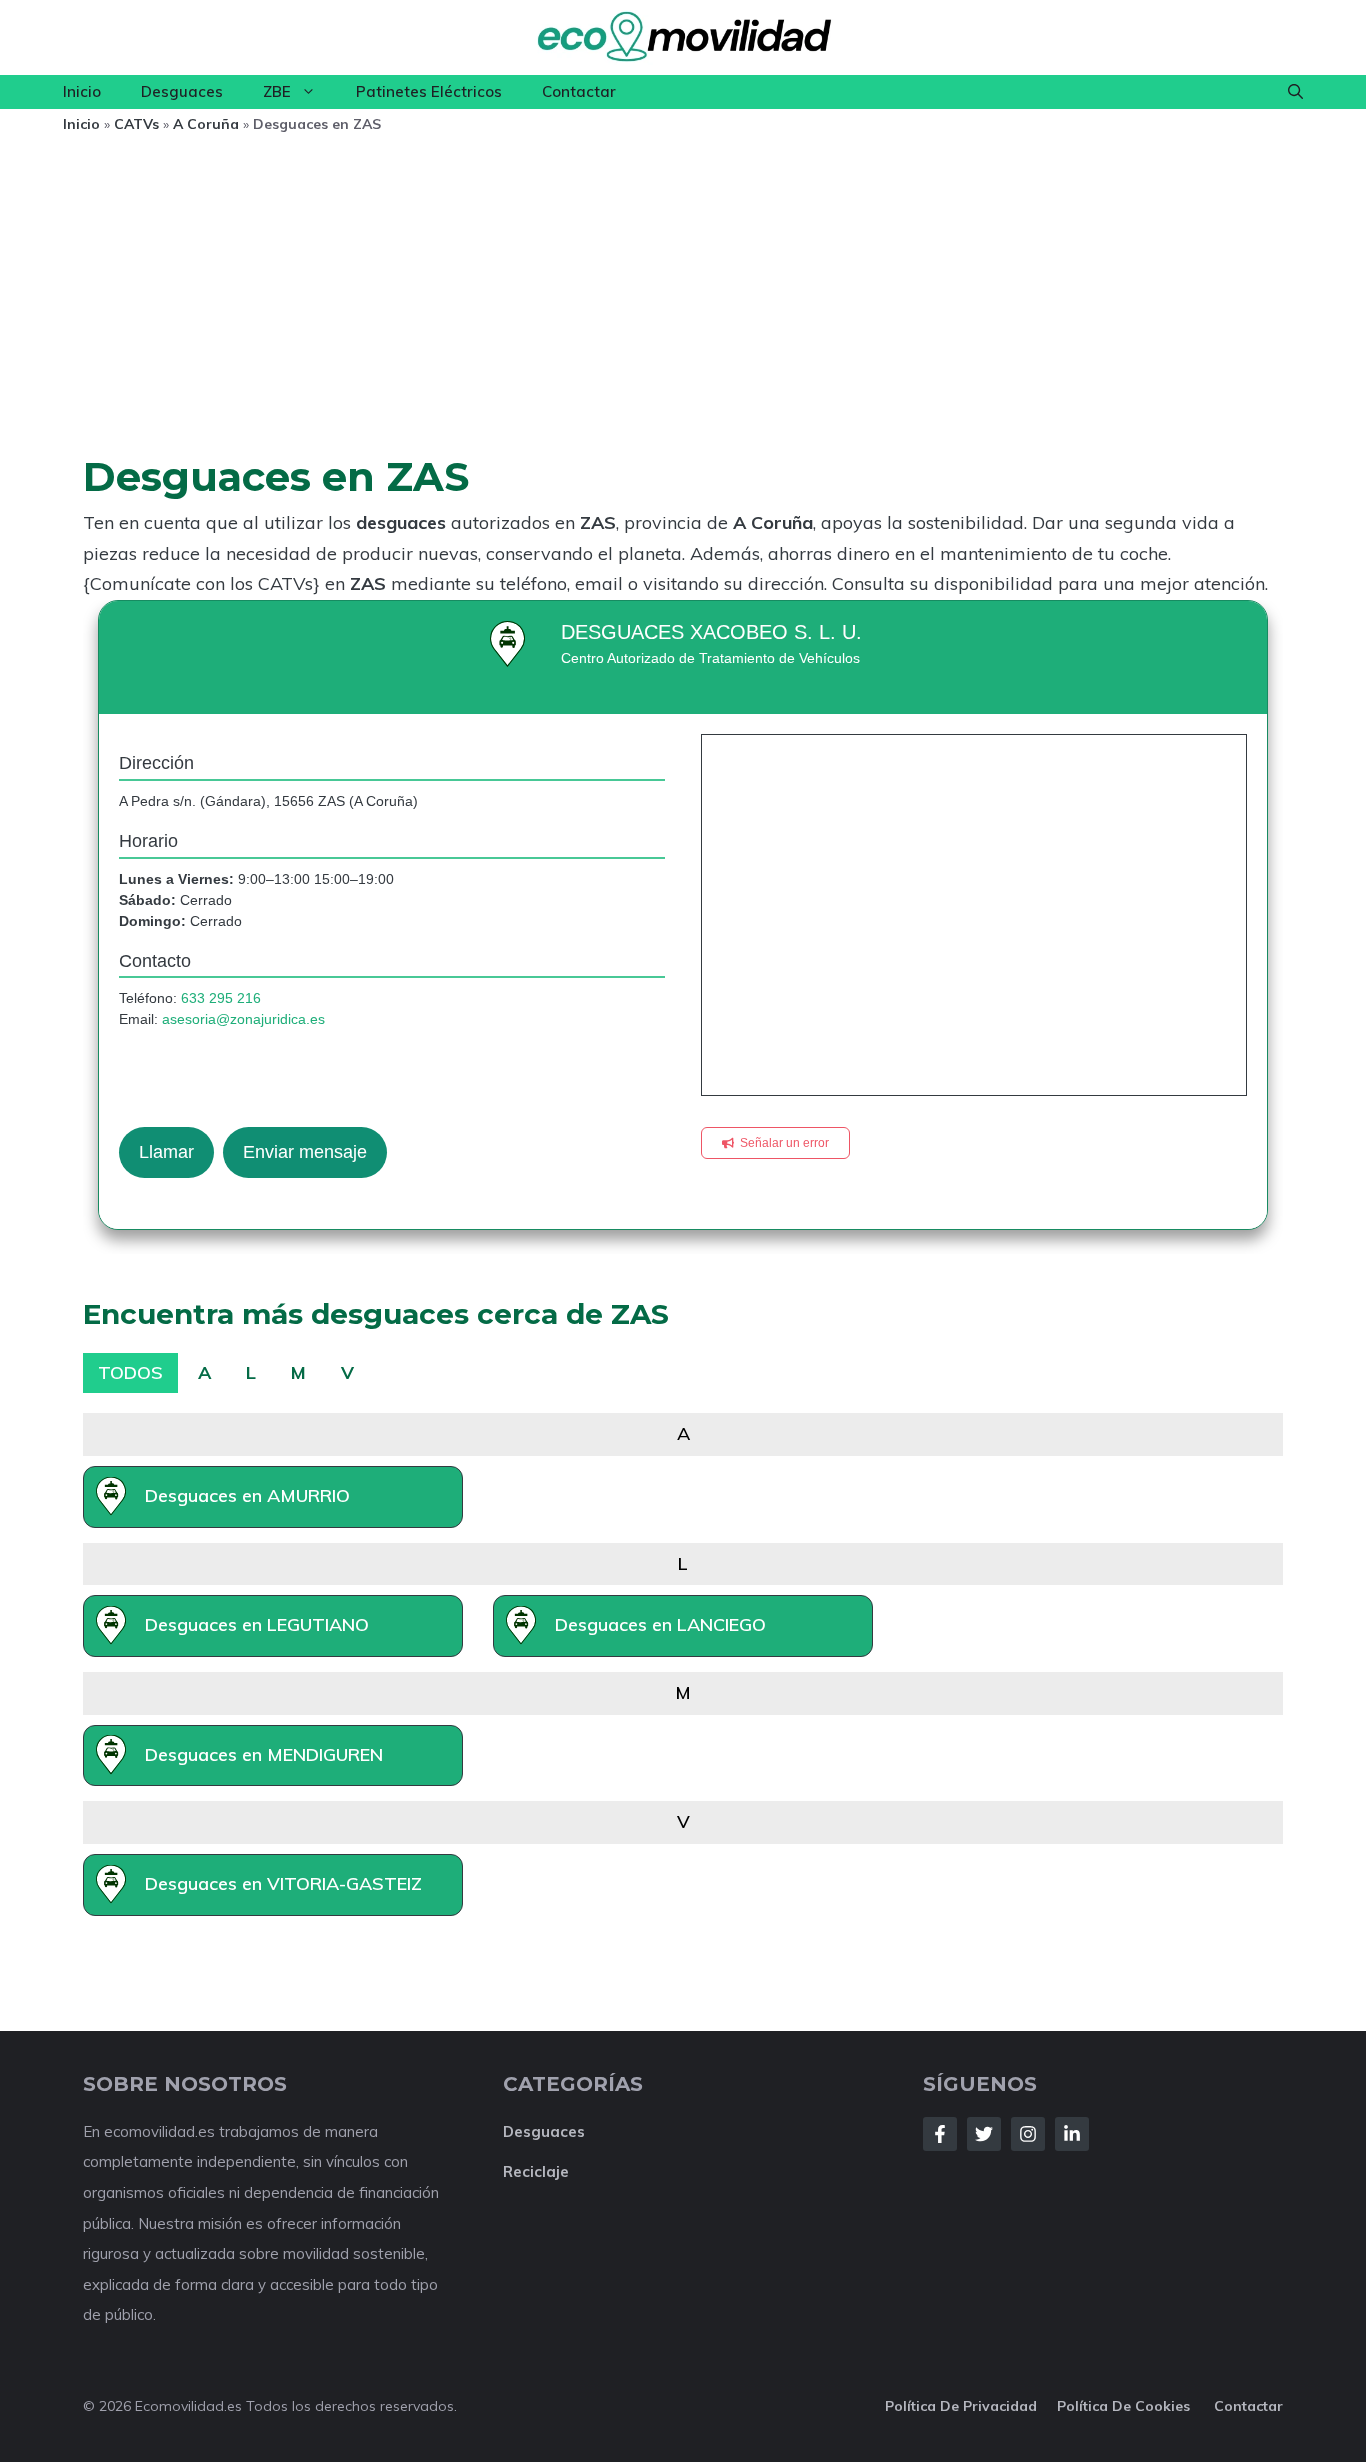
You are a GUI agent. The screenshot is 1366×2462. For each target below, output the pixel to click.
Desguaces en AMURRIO (247, 1496)
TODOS (130, 1372)
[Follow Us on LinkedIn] (1072, 2134)
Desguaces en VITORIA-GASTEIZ (283, 1884)
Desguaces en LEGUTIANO (257, 1625)
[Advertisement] (683, 301)
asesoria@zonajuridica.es (243, 1019)
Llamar (166, 1152)
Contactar (579, 91)
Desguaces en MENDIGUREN (264, 1755)
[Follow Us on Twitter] (984, 2134)
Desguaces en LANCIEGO (660, 1625)
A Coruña (206, 124)
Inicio (82, 91)
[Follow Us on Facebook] (940, 2134)
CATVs (136, 124)
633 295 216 (221, 998)
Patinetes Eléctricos (429, 91)
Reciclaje (536, 2171)
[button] (1295, 92)
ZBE (277, 91)
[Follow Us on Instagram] (1028, 2134)
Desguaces (182, 91)
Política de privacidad (961, 2406)
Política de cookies (1125, 2406)
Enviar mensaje (305, 1152)
